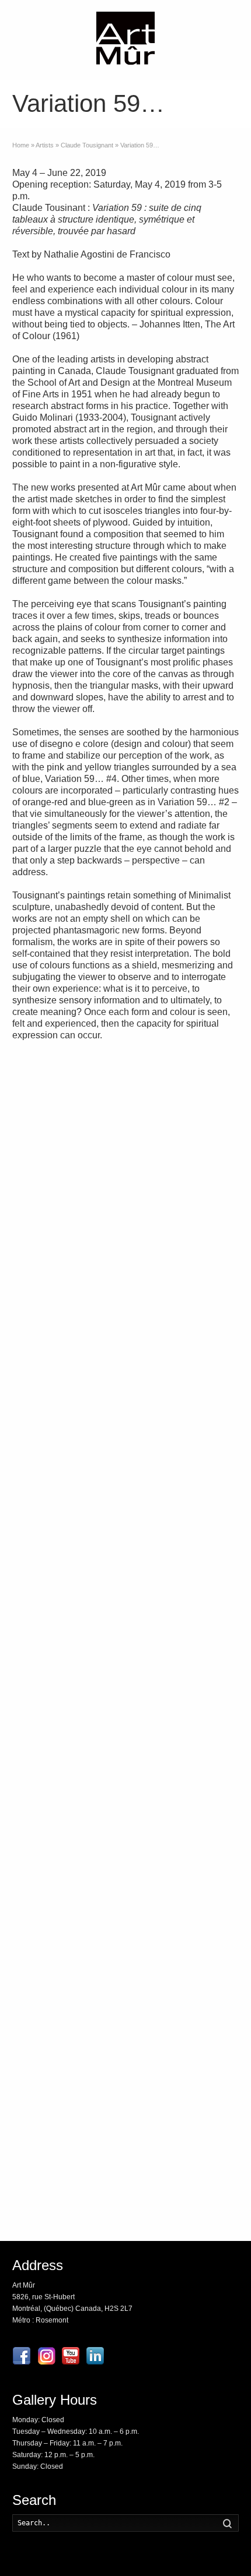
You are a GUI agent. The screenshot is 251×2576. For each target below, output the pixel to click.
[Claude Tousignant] (66, 1502)
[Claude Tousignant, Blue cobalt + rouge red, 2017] (185, 1338)
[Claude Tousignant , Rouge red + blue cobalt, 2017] (66, 1421)
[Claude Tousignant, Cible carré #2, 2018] (185, 1256)
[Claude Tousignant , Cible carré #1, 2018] (66, 1338)
